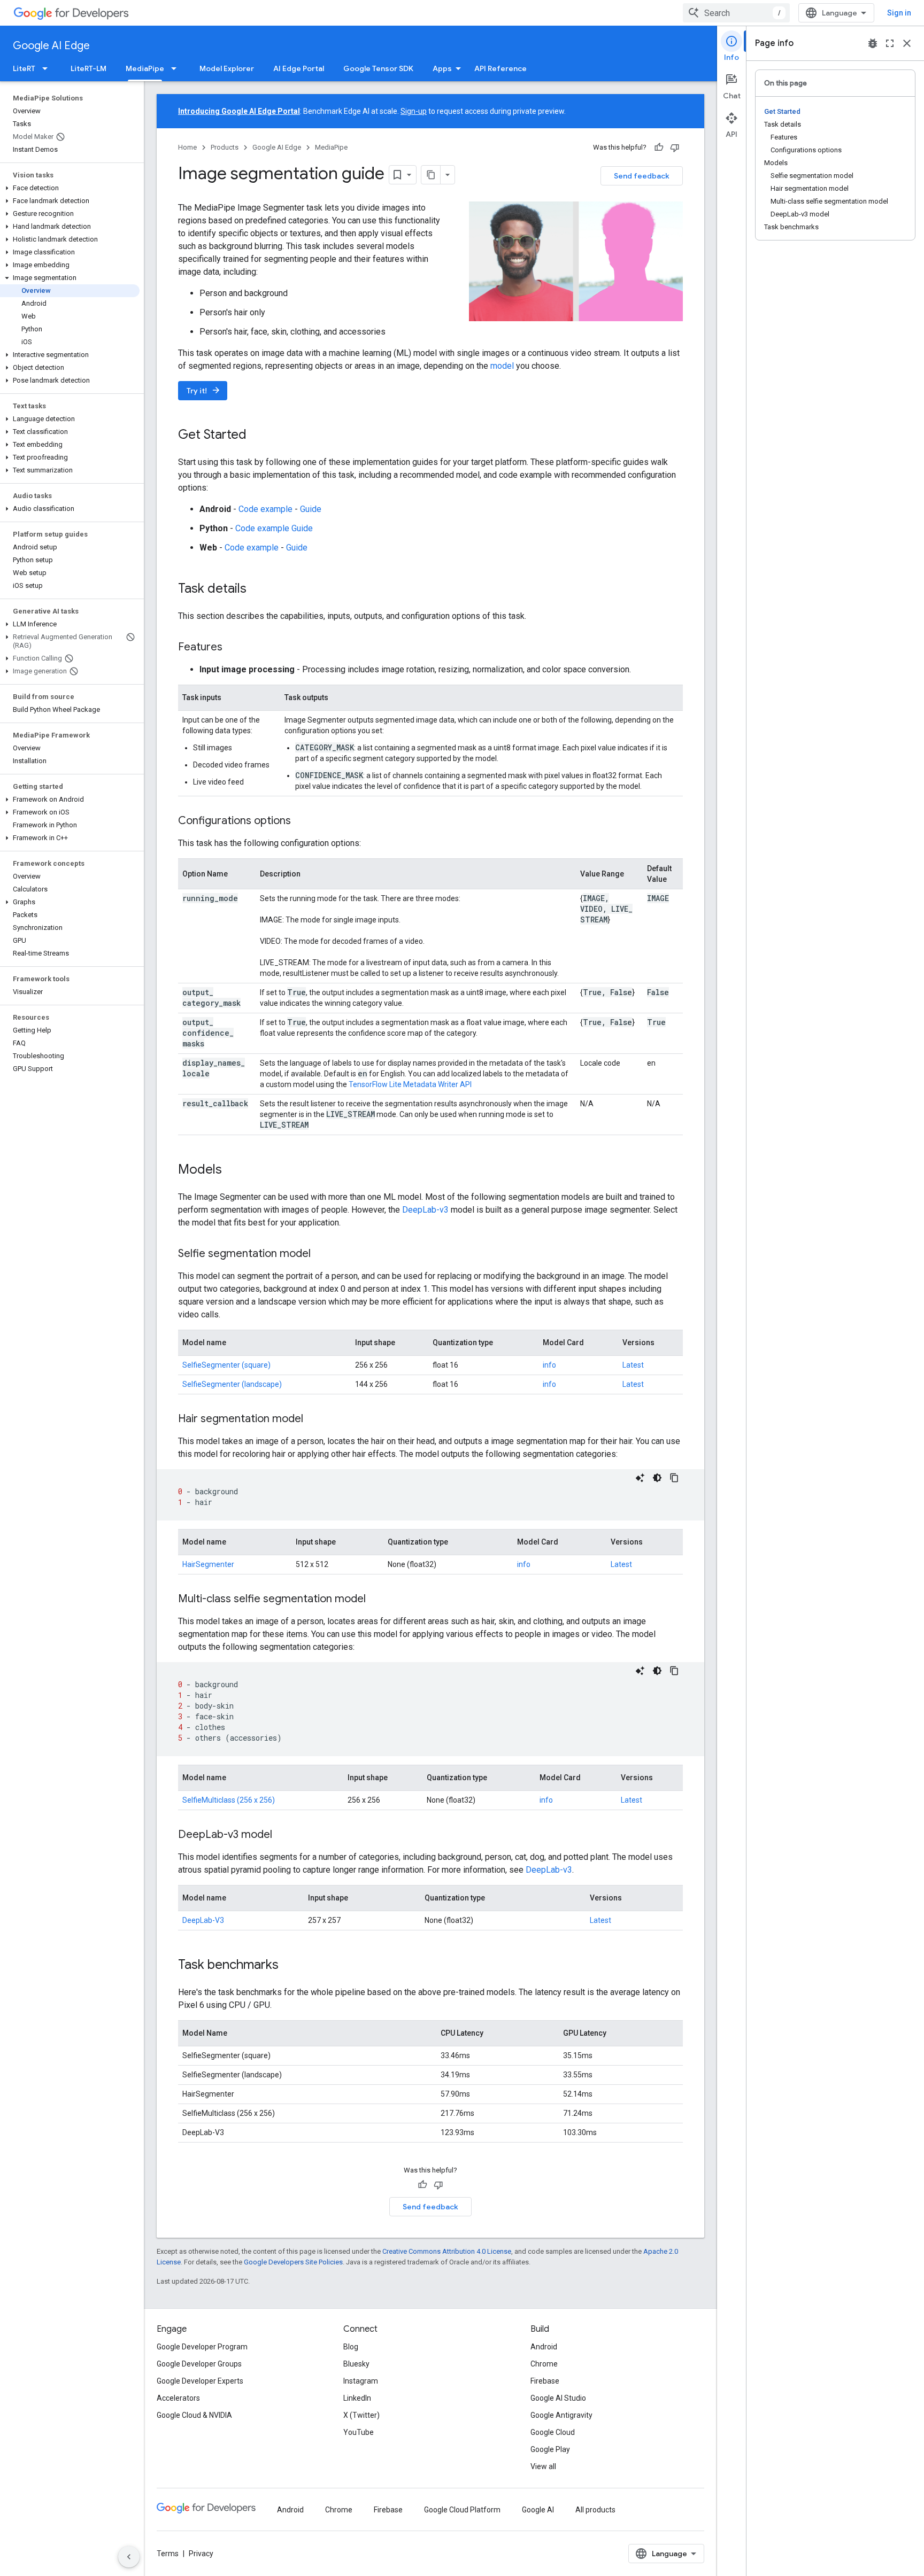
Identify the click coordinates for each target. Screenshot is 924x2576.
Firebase (545, 2381)
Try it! (204, 390)
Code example (265, 509)
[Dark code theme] (657, 1478)
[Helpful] (659, 148)
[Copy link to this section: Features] (233, 648)
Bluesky (356, 2364)
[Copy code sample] (674, 1478)
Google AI (538, 2510)
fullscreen (890, 43)
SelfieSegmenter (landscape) (232, 1384)
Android (544, 2347)
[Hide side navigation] (129, 2557)
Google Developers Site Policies (293, 2262)
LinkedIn (357, 2398)
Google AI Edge (51, 46)
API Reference (500, 68)
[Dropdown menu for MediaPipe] (177, 68)
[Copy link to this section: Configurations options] (302, 821)
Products (225, 147)
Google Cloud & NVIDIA (194, 2415)
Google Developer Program (202, 2347)
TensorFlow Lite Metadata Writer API (410, 1084)
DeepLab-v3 (426, 1210)
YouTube (359, 2432)
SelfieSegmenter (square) (226, 1365)
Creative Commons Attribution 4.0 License (447, 2251)
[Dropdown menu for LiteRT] (48, 68)
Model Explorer (227, 68)
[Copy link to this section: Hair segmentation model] (314, 1419)
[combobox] (736, 13)
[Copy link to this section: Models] (233, 1170)
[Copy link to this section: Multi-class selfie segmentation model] (376, 1600)
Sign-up (414, 111)
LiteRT (24, 68)
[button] (70, 188)
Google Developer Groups (199, 2364)
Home (187, 147)
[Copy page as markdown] (431, 175)
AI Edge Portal (299, 68)
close (907, 43)
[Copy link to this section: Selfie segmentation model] (321, 1254)
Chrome (544, 2364)
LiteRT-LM (88, 68)
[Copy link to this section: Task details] (257, 589)
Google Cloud (553, 2432)
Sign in (899, 13)
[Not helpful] (675, 148)
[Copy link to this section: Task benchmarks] (289, 1966)
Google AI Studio (558, 2398)
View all (543, 2466)
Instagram (361, 2381)
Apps (442, 68)
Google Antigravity (561, 2415)
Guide (311, 509)
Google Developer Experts (200, 2381)
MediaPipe (145, 68)
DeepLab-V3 (203, 1920)
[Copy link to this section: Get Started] (257, 436)
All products (595, 2510)
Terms (168, 2554)
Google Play (550, 2449)
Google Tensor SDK (378, 68)
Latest (633, 1365)
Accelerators (178, 2398)
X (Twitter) (361, 2415)
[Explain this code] (640, 1478)
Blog (351, 2347)
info (549, 1365)
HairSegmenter (208, 1564)
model (502, 366)
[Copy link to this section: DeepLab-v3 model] (283, 1835)
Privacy (201, 2554)
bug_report (873, 43)
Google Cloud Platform (462, 2510)
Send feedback (642, 176)
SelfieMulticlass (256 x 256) (229, 1800)
